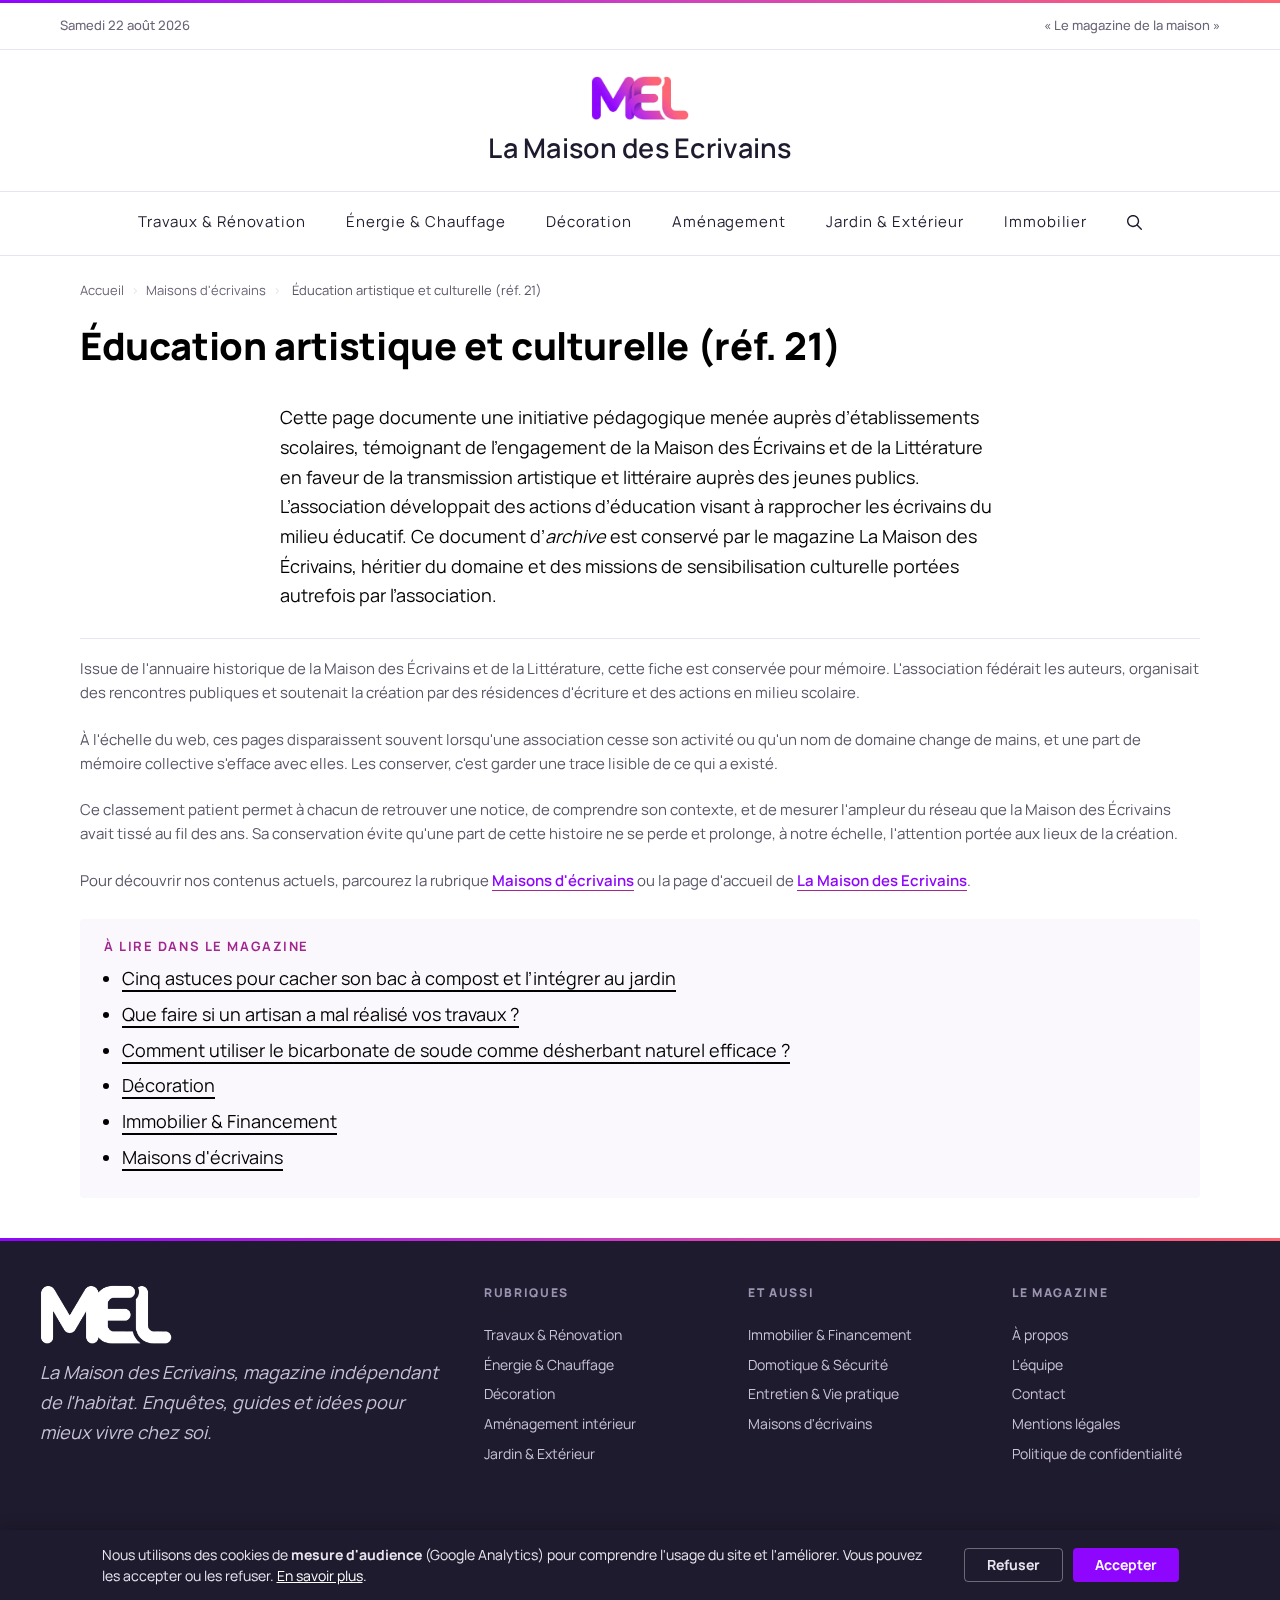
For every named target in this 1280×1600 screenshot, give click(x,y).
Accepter (1126, 1564)
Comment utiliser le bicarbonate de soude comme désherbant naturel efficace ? (456, 1050)
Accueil (102, 290)
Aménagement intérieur (560, 1424)
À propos (1040, 1334)
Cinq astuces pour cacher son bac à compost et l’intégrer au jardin (399, 978)
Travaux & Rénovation (222, 221)
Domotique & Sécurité (818, 1364)
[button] (1134, 223)
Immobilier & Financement (229, 1121)
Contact (1039, 1394)
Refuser (1013, 1564)
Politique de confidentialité (1097, 1453)
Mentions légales (1066, 1424)
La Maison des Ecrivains (639, 147)
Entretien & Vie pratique (823, 1394)
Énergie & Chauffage (426, 221)
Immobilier (1045, 221)
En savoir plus (320, 1575)
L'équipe (1037, 1364)
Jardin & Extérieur (895, 221)
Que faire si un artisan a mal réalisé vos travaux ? (320, 1014)
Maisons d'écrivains (206, 290)
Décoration (589, 221)
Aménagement (729, 221)
